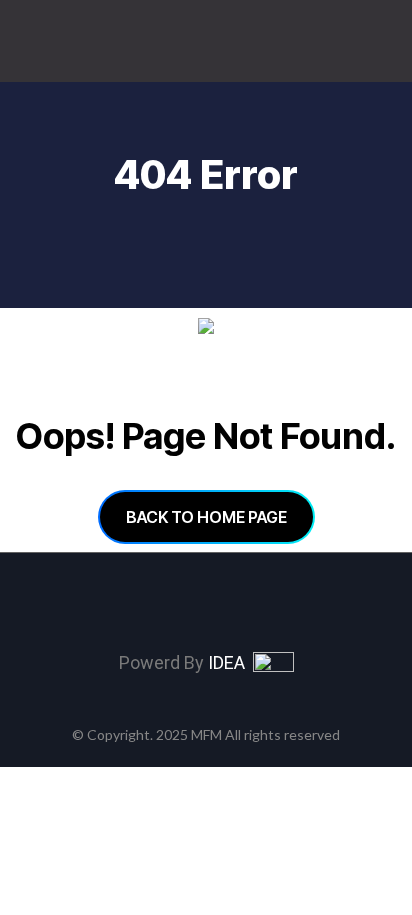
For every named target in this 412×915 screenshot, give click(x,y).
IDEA (230, 662)
